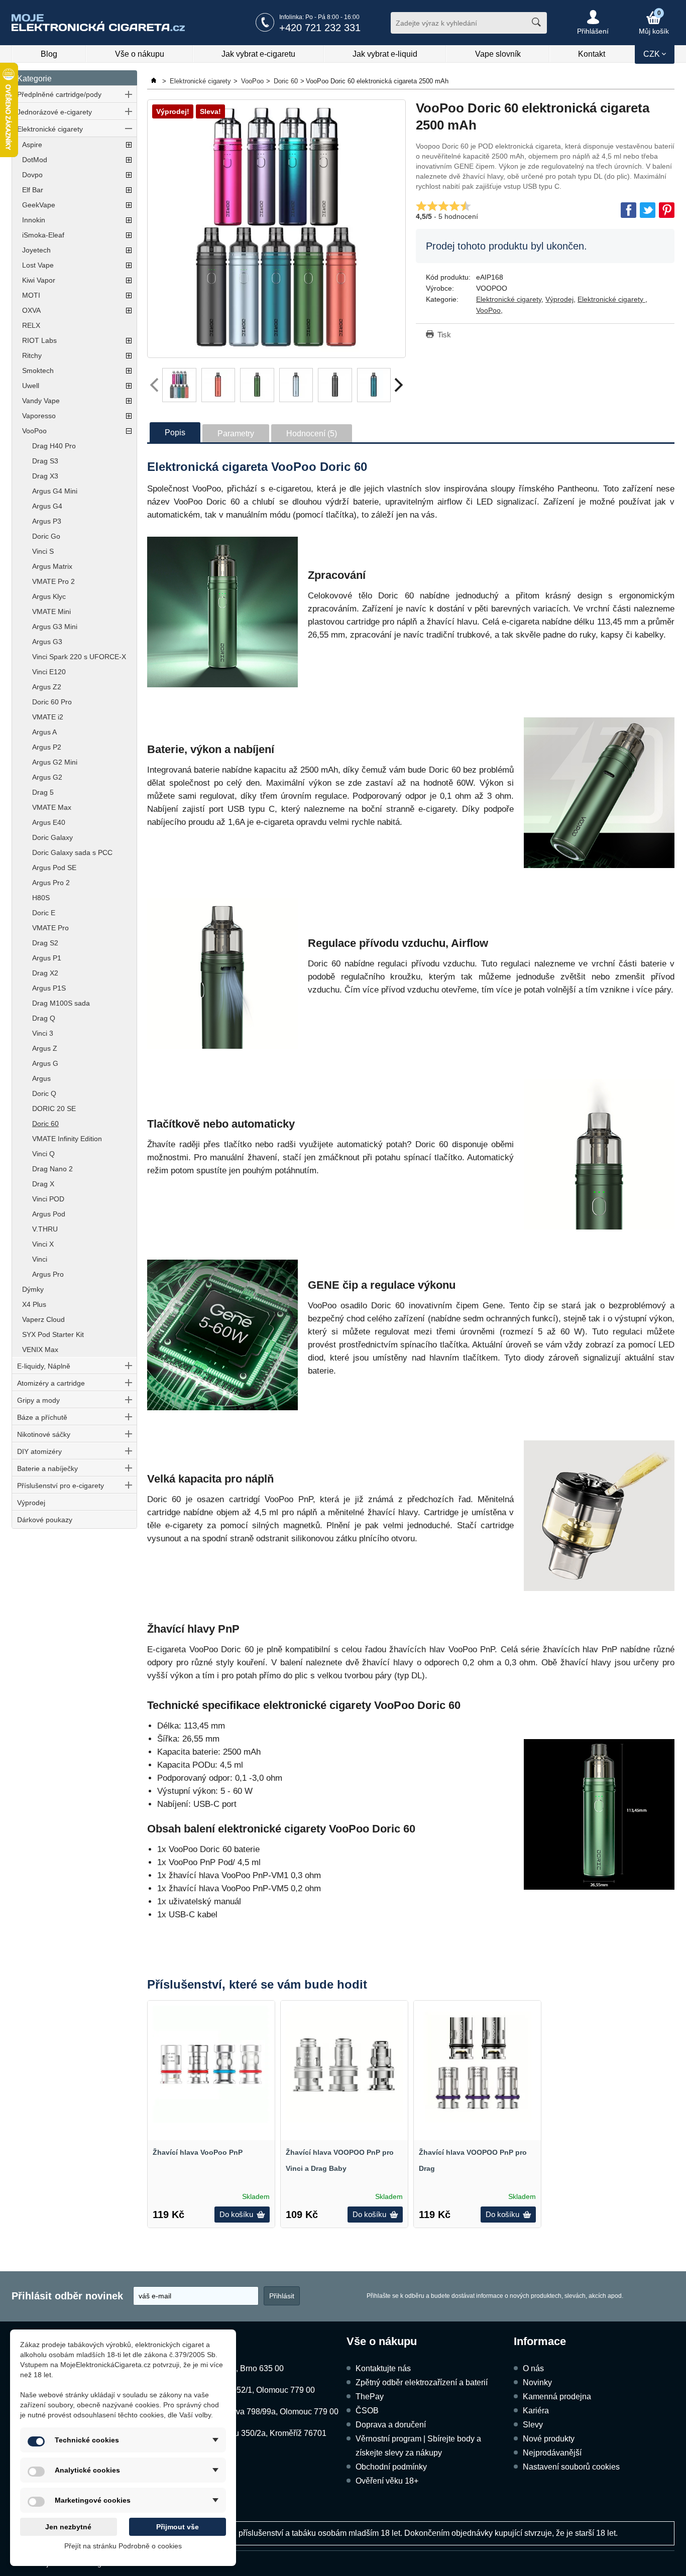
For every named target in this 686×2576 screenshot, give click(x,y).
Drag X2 (45, 973)
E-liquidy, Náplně (44, 1366)
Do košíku (236, 2214)
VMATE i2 (48, 717)
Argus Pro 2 (51, 883)
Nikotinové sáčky (44, 1434)
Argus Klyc (49, 596)
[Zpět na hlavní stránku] (155, 81)
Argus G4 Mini (55, 491)
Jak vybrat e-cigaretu (258, 54)
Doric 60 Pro (52, 702)
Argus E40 (49, 822)
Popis (175, 433)
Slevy (533, 2425)
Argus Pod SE (54, 868)
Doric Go (46, 536)
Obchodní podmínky (391, 2467)
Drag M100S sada (61, 1003)
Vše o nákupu (140, 54)
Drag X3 (45, 476)
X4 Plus (34, 1304)
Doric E (44, 913)
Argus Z (45, 1048)
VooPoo (34, 431)
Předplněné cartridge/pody (59, 94)
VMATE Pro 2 (53, 581)
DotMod (35, 160)
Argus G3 (47, 642)
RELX (31, 325)
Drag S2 (45, 943)
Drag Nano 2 (52, 1169)
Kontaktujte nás (383, 2368)
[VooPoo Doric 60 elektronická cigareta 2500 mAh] (276, 229)
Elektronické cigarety (50, 129)
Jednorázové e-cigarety (54, 112)
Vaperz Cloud (43, 1319)
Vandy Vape (41, 401)
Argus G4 (47, 506)
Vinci (40, 1259)
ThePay (370, 2397)
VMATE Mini (51, 611)
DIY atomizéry (39, 1451)
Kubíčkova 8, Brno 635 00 (238, 2368)
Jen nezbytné (68, 2527)
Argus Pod (49, 1214)
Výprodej (31, 1503)
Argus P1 (47, 958)
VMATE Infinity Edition (67, 1139)
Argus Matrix (52, 566)
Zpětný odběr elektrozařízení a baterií (422, 2382)
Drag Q (44, 1018)
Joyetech (36, 250)
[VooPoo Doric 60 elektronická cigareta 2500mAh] (179, 385)
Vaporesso (39, 416)
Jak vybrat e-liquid (385, 54)
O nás (533, 2368)
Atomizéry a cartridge (51, 1383)
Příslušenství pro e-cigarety (61, 1486)
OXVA (31, 310)
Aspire (32, 145)
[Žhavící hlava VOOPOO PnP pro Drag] (477, 2064)
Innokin (34, 220)
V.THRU (45, 1229)
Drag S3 (45, 461)
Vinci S (43, 551)
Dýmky (33, 1289)
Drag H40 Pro (54, 446)
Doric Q (44, 1093)
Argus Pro (48, 1274)
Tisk (444, 335)
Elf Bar (33, 190)
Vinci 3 (43, 1033)
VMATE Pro (50, 928)
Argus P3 (47, 521)
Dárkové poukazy (45, 1520)
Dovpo (32, 175)
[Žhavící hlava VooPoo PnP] (211, 2064)
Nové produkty (549, 2439)
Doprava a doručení (391, 2425)
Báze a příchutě (42, 1417)
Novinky (537, 2382)
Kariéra (536, 2411)
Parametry (236, 434)
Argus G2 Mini (55, 762)
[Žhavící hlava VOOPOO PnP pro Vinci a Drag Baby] (344, 2064)
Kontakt (592, 54)
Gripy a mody (38, 1400)
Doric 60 (45, 1124)
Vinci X (43, 1244)
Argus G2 (47, 777)
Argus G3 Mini (55, 627)
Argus (41, 1078)
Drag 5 (43, 792)
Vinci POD (48, 1199)
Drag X (43, 1184)
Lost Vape (38, 265)
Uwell (31, 386)
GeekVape (39, 205)
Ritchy (32, 355)
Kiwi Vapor (39, 280)
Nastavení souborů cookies (571, 2467)
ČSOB (367, 2411)
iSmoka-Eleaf (43, 235)
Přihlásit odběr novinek (67, 2296)
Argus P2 (47, 747)
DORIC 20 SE (54, 1109)
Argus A (44, 732)
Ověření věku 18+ (387, 2481)
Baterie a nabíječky (47, 1468)
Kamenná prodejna (557, 2397)
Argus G (45, 1063)
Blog (49, 54)
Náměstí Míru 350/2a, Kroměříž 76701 (259, 2433)
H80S (41, 898)
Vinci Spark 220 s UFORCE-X (79, 657)
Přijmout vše (178, 2527)
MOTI (31, 295)
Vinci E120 (49, 672)
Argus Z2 (47, 687)
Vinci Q (43, 1154)
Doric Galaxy (52, 837)
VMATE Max (52, 807)
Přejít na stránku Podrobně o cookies (123, 2546)
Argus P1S (49, 988)
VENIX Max (40, 1350)
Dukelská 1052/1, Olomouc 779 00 (253, 2390)
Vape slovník (498, 54)
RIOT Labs (39, 340)
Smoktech (38, 371)
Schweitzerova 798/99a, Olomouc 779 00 (265, 2412)
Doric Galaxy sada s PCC (72, 852)
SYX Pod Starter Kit (53, 1334)
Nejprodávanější (552, 2453)
